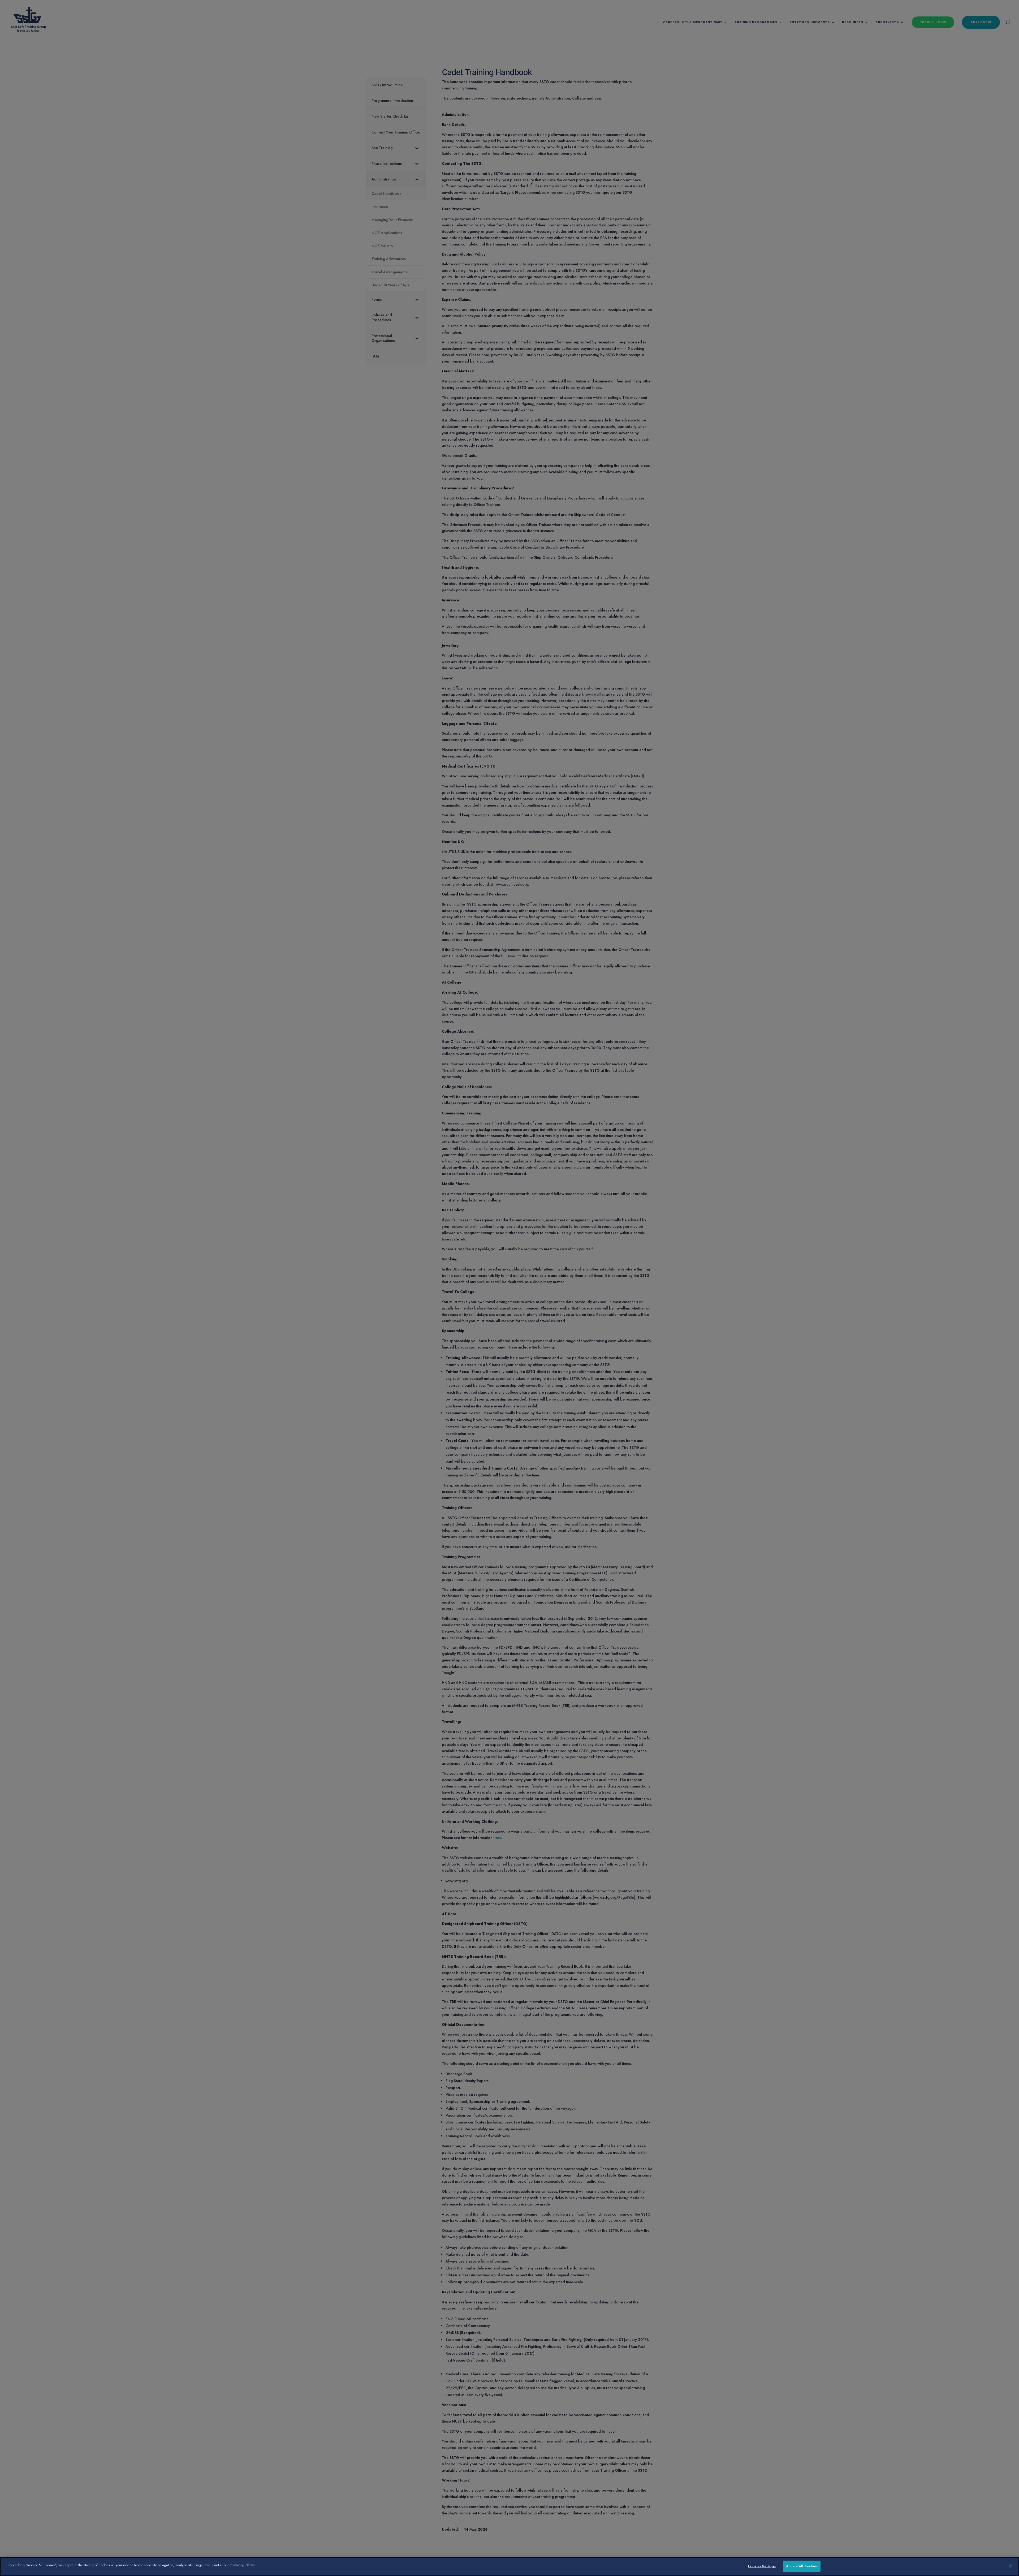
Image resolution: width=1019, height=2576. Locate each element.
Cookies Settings (762, 2566)
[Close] (1011, 2566)
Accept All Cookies (802, 2566)
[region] (509, 2567)
